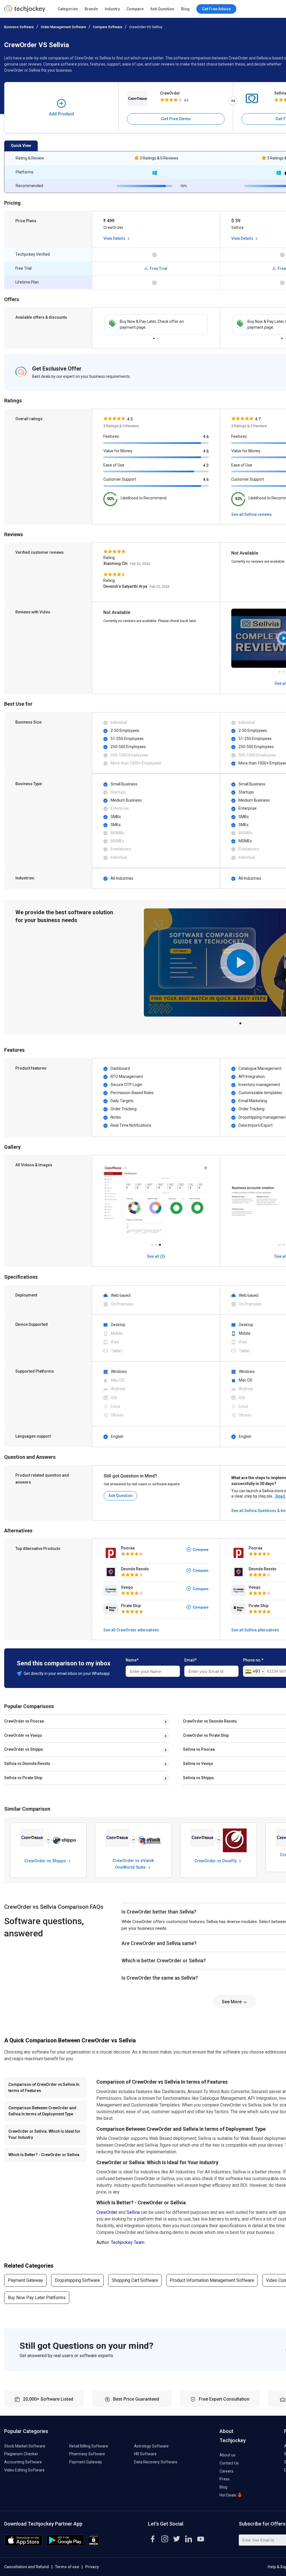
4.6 (206, 437)
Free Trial (158, 269)
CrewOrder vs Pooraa (24, 1721)
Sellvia (133, 2212)
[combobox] (254, 1672)
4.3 (206, 465)
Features (111, 436)
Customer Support (120, 479)
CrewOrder (170, 93)
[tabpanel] (156, 325)
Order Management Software (63, 27)
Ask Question (162, 9)
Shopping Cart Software (135, 2280)
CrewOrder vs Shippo (24, 1749)
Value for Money (118, 451)
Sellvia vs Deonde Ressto (27, 1764)
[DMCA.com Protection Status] (94, 2545)
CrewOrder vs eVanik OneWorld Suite (133, 1864)
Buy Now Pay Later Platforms (37, 2298)
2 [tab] (158, 337)
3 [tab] (160, 1243)
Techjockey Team (128, 2242)
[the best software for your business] (25, 11)
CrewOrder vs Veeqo (23, 1735)
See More (232, 2002)
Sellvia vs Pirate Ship (23, 1778)
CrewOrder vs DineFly (216, 1861)
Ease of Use (114, 465)
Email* (190, 1660)
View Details (115, 238)
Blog (185, 9)
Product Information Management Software (212, 2280)
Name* (132, 1660)
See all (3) (156, 1256)
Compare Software (108, 27)
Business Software (19, 27)
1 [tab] (154, 337)
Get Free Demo (176, 119)
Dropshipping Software (77, 2280)
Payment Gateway (25, 2280)
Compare (135, 9)
